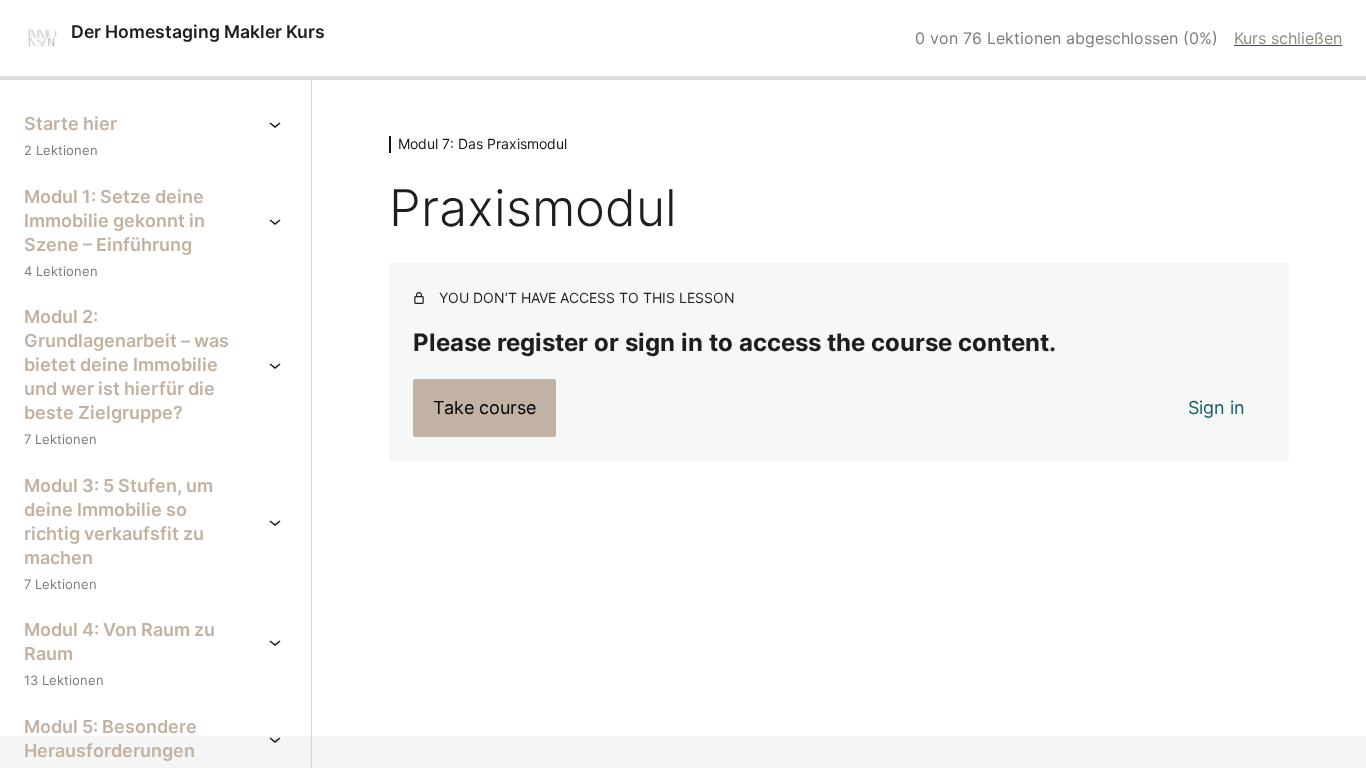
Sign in (1216, 407)
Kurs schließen (1288, 38)
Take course (484, 407)
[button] (44, 724)
